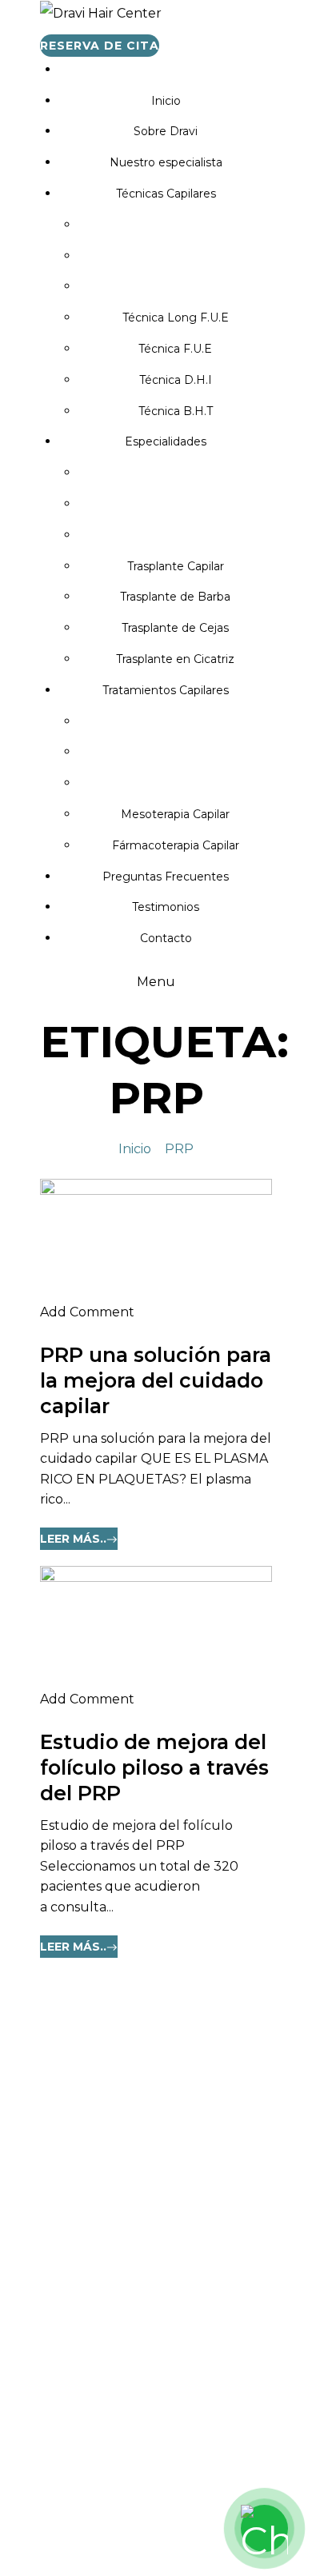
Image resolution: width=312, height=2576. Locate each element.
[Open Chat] (264, 2528)
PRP (179, 1149)
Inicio (135, 1149)
